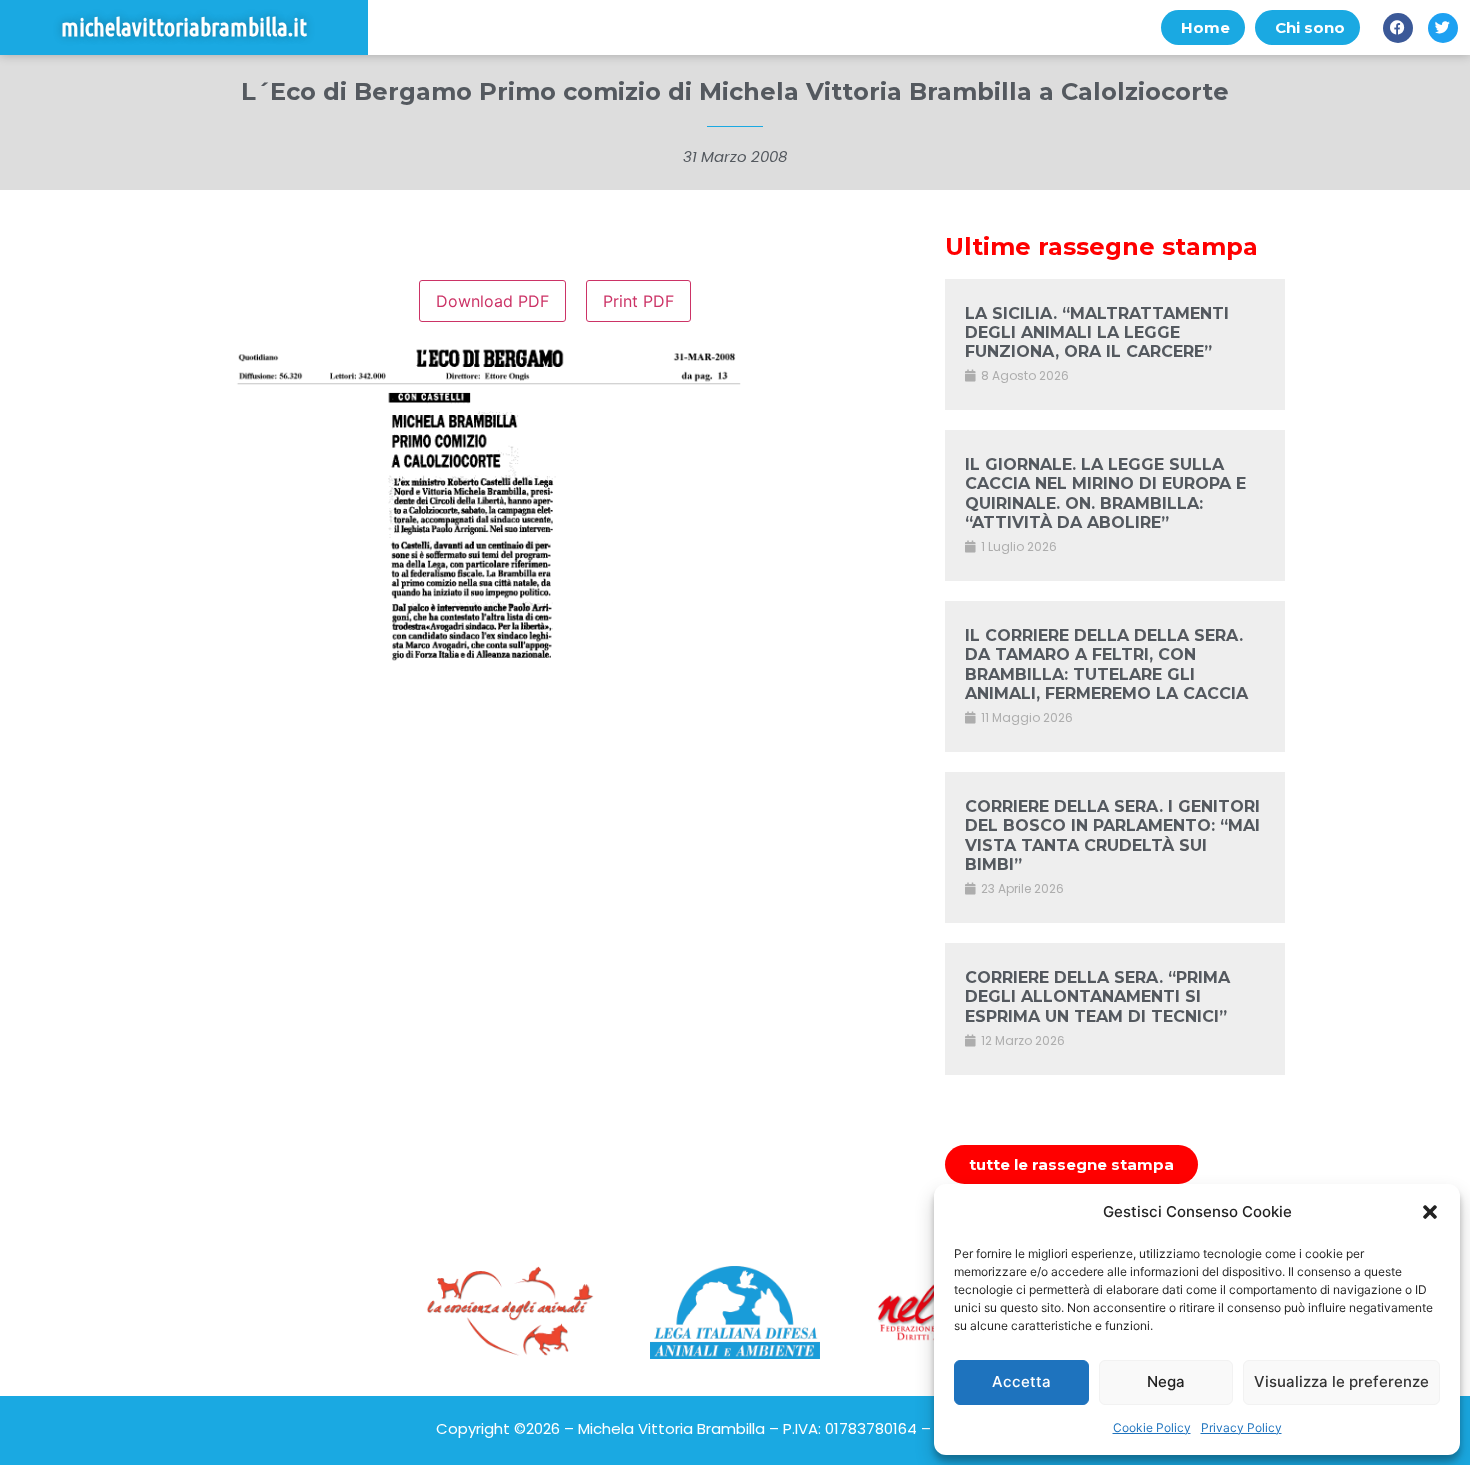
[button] (1430, 1212)
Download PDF (492, 301)
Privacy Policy (1241, 1427)
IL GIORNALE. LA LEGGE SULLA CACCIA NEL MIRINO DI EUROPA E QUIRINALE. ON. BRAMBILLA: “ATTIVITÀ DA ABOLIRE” (1105, 493)
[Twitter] (1443, 28)
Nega (1166, 1381)
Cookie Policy (1152, 1427)
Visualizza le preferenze (1341, 1381)
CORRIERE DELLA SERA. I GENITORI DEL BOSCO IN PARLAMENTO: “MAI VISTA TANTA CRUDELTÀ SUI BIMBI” (1112, 835)
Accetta (1021, 1381)
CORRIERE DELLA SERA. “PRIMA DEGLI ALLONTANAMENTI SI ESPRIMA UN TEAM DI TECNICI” (1097, 996)
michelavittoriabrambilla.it (184, 27)
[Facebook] (1398, 28)
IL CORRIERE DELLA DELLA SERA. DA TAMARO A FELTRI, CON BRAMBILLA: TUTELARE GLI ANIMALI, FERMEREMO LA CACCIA (1106, 664)
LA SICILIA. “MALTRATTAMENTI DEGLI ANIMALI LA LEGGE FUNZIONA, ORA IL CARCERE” (1097, 332)
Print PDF (638, 301)
